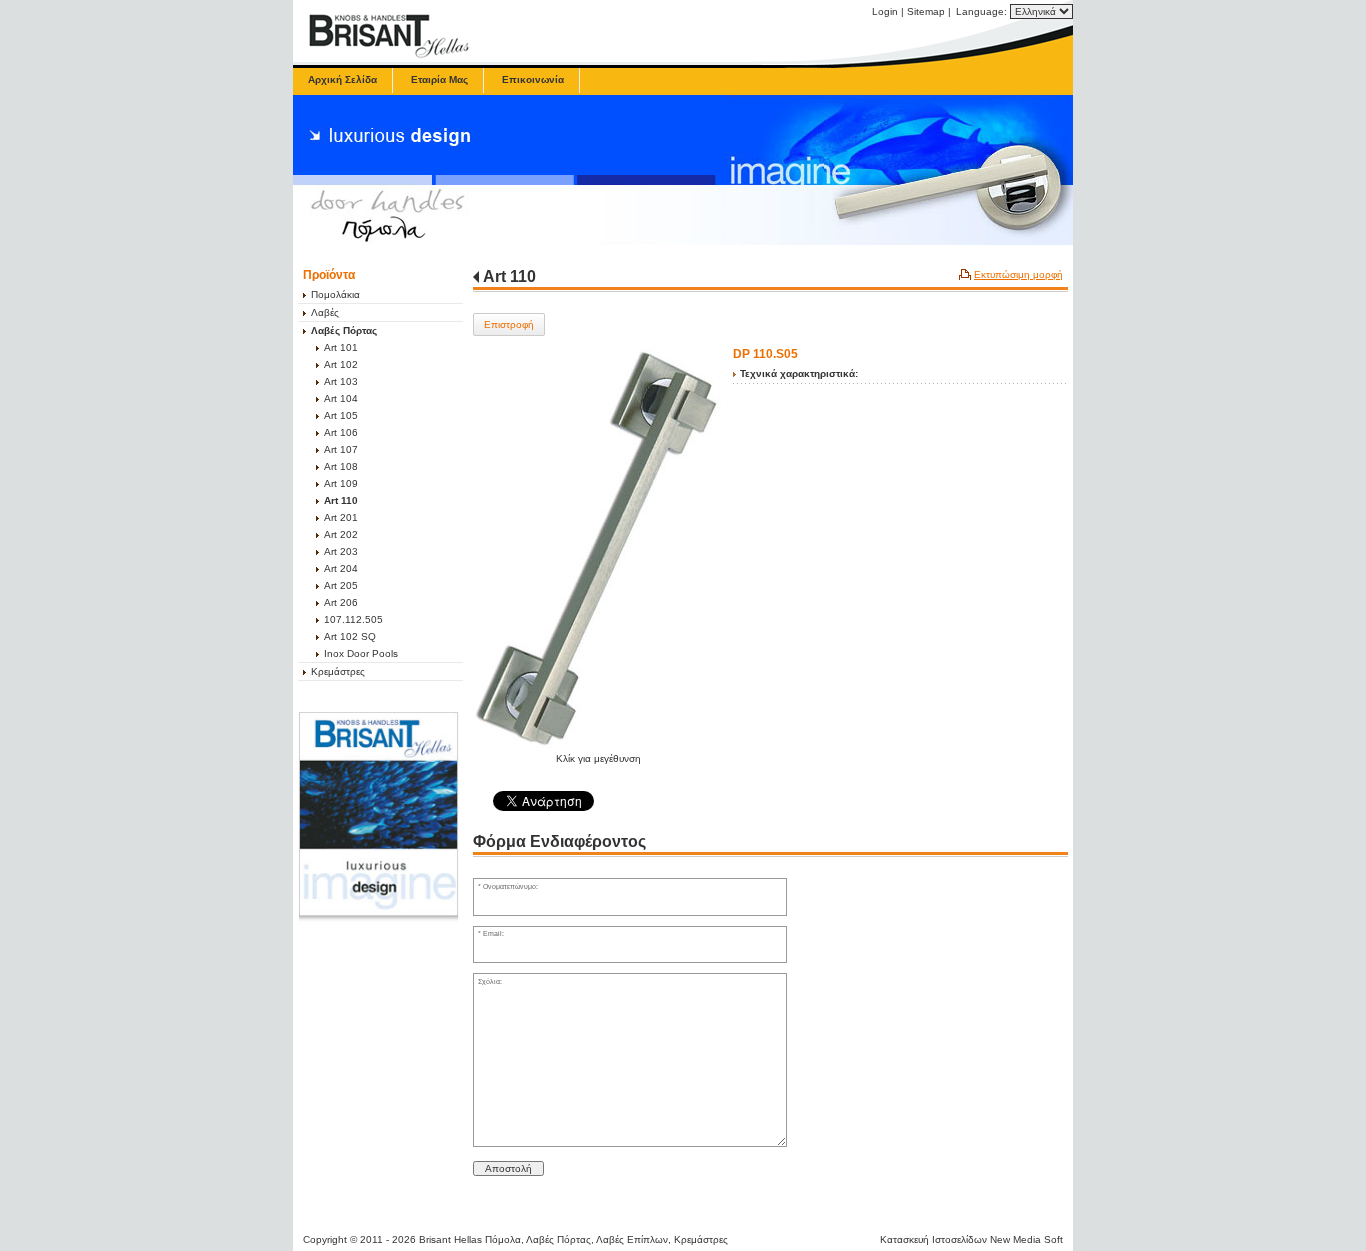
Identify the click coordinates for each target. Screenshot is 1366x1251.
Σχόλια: (490, 981)
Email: (493, 933)
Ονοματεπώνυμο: (510, 886)
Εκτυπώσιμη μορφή (1018, 274)
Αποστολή (508, 1168)
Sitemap (926, 11)
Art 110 (509, 276)
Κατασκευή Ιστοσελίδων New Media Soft (971, 1239)
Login (885, 11)
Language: (983, 11)
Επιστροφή (509, 324)
